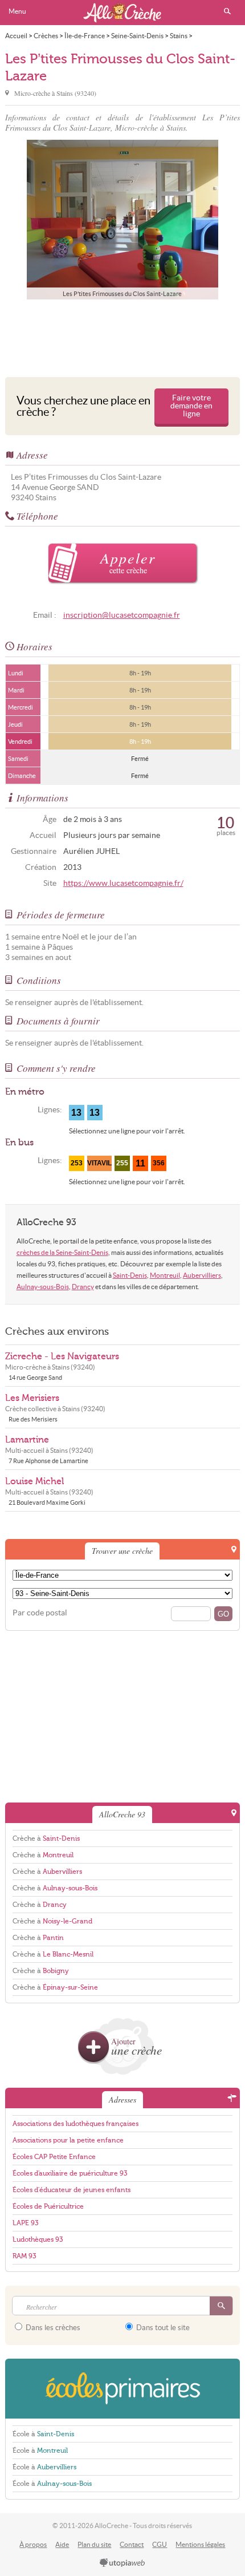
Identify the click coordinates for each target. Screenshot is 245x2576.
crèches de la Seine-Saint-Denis (62, 1252)
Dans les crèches (52, 2328)
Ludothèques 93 (38, 2239)
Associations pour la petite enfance (68, 2140)
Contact (132, 2544)
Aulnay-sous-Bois (43, 1287)
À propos (33, 2544)
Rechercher (227, 11)
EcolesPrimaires (123, 2389)
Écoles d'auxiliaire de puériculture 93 (70, 2173)
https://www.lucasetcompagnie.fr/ (123, 883)
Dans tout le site (162, 2328)
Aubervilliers (202, 1275)
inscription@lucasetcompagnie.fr (122, 615)
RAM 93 (24, 2256)
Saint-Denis (130, 1275)
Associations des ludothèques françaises (75, 2124)
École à (43, 2434)
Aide (62, 2544)
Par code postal (40, 1613)
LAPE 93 (25, 2223)
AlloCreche (122, 13)
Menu (17, 11)
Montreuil (165, 1275)
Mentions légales (200, 2544)
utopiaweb (122, 2563)
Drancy (83, 1287)
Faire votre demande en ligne (191, 406)
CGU (160, 2544)
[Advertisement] (122, 335)
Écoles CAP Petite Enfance (54, 2157)
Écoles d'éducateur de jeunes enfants (72, 2190)
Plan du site (94, 2544)
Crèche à (46, 1838)
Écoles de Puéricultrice (48, 2206)
